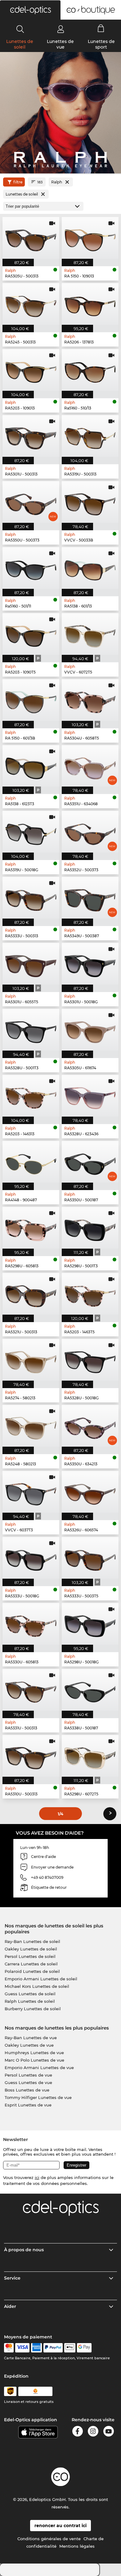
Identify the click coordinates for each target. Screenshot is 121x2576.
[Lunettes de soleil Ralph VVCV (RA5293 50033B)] (90, 502)
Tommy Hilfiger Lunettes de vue (38, 2097)
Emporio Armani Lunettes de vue (39, 2068)
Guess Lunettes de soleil (30, 1994)
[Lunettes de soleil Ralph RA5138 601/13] (90, 568)
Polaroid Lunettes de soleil (32, 1971)
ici (37, 2177)
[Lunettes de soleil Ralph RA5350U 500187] (90, 1162)
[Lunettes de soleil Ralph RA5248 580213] (31, 1426)
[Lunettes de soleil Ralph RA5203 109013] (31, 370)
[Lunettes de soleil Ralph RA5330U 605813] (31, 1624)
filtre (18, 182)
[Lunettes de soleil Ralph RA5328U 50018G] (90, 1360)
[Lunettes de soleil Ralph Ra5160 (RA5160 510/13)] (90, 370)
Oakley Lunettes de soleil (31, 1949)
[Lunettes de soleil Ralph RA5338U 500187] (90, 1690)
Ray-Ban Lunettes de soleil (32, 1941)
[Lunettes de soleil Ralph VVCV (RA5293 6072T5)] (90, 634)
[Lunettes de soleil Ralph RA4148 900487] (31, 1162)
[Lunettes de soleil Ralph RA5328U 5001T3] (31, 1030)
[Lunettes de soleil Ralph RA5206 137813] (90, 304)
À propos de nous (24, 2250)
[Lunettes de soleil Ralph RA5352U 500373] (90, 832)
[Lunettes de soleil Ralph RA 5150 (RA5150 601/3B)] (31, 700)
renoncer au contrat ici (60, 2526)
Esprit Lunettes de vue (28, 2105)
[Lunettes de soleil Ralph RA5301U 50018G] (90, 964)
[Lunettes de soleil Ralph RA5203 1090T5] (31, 634)
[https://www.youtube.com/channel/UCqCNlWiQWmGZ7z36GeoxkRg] (109, 2432)
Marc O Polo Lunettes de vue (34, 2060)
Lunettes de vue (60, 44)
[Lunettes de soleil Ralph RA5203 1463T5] (90, 1294)
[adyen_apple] (70, 2348)
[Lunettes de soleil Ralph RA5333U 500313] (31, 898)
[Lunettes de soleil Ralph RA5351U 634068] (90, 766)
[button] (30, 10)
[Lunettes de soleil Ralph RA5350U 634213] (90, 1426)
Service (12, 2278)
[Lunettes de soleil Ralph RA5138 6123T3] (31, 766)
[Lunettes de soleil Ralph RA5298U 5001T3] (90, 1228)
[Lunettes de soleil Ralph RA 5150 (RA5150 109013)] (90, 238)
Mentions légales (77, 2546)
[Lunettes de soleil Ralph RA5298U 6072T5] (90, 1756)
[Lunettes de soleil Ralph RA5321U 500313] (31, 1294)
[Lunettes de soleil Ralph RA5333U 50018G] (31, 1558)
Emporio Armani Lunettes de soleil (41, 1979)
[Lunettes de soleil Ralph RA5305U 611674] (90, 1030)
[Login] (61, 29)
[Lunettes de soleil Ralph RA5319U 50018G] (31, 832)
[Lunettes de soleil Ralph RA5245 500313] (31, 304)
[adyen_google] (84, 2348)
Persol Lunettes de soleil (30, 1956)
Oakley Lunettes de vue (29, 2045)
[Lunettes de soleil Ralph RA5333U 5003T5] (90, 1558)
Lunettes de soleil (20, 44)
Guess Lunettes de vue (28, 2082)
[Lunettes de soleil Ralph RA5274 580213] (31, 1360)
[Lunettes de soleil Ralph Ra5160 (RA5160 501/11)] (31, 568)
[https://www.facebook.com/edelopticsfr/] (78, 2432)
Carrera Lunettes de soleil (31, 1964)
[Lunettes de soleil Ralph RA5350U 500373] (31, 502)
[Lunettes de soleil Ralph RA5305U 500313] (31, 238)
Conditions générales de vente (49, 2539)
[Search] (20, 29)
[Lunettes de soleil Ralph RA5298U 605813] (31, 1228)
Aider (10, 2306)
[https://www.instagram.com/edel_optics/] (93, 2432)
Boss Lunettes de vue (27, 2090)
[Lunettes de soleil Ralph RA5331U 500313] (31, 1690)
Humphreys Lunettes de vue (34, 2053)
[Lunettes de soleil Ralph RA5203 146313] (31, 1096)
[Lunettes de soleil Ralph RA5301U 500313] (31, 436)
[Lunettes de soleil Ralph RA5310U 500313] (31, 1756)
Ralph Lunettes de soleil (30, 2001)
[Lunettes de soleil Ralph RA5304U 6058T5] (90, 700)
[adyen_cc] (9, 2348)
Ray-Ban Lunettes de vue (31, 2038)
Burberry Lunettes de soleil (33, 2009)
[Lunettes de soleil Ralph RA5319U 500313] (90, 436)
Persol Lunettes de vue (28, 2075)
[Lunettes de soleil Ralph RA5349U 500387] (90, 898)
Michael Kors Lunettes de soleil (37, 1986)
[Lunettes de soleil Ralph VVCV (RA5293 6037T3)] (31, 1492)
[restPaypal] (53, 2348)
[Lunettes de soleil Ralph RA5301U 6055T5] (31, 964)
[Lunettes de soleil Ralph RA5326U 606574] (90, 1492)
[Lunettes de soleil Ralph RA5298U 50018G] (90, 1624)
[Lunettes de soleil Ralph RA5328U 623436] (90, 1096)
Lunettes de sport (101, 44)
